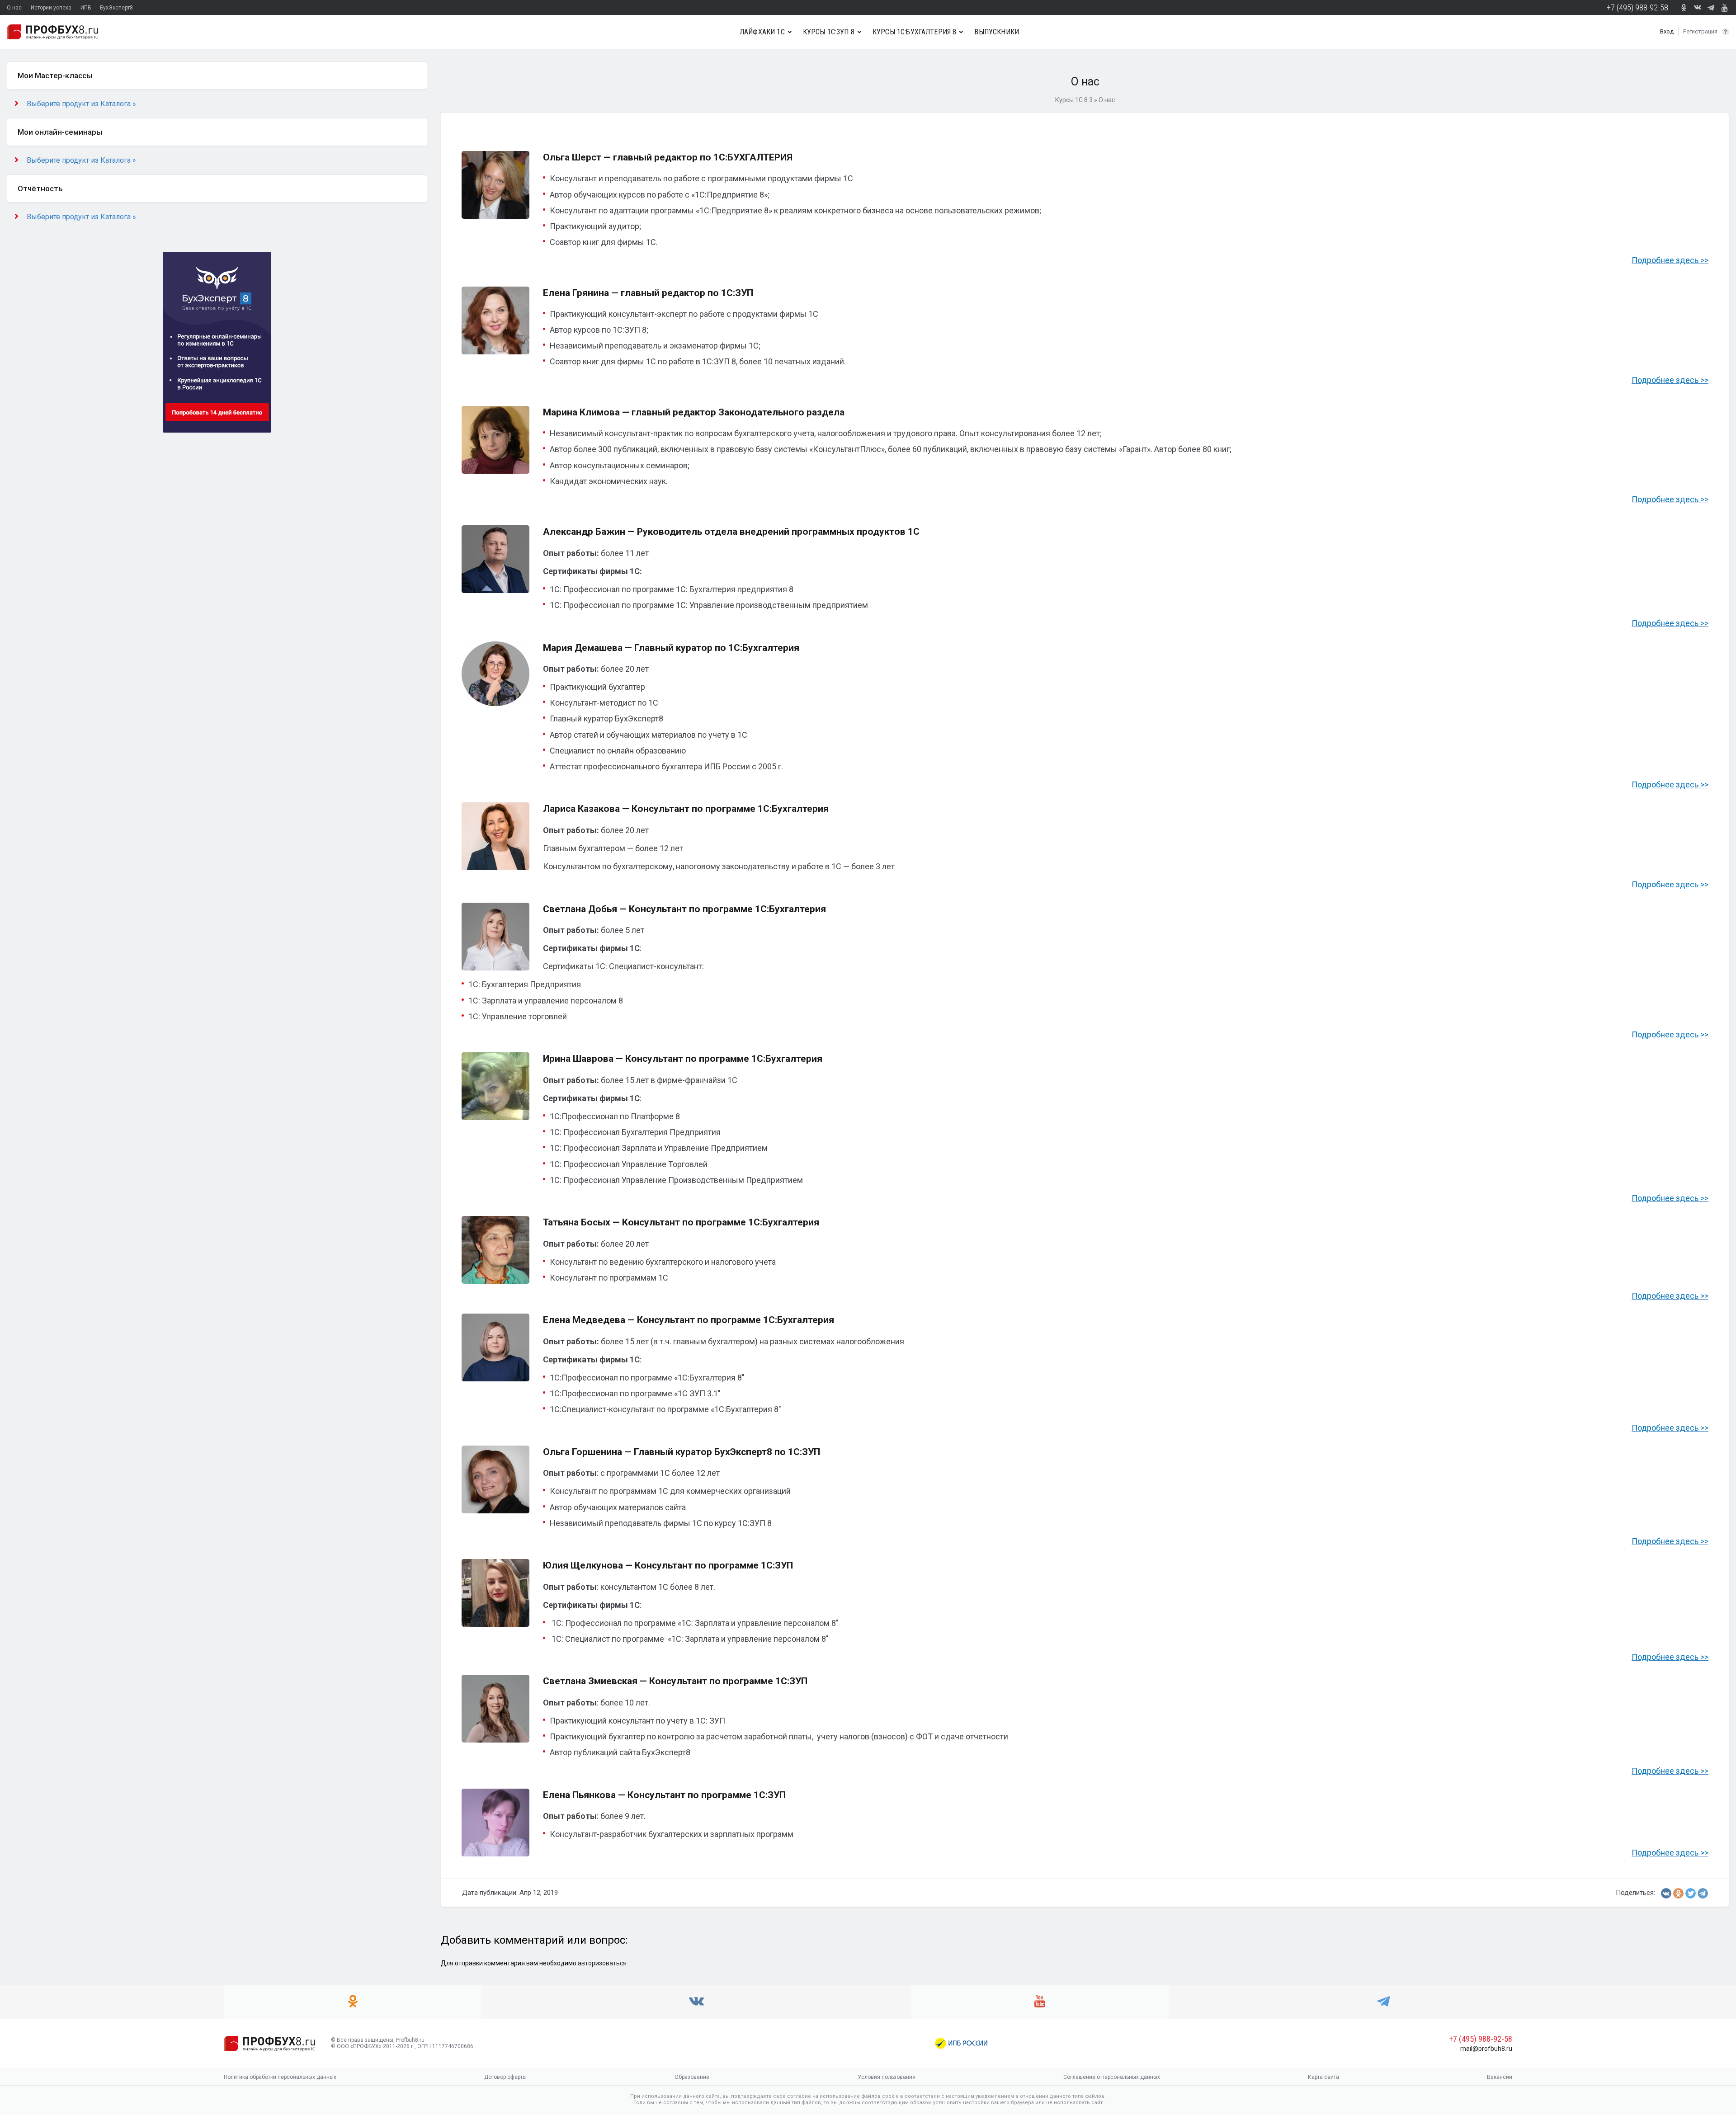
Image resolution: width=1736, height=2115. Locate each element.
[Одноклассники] (1678, 1893)
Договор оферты (505, 2077)
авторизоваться (602, 1963)
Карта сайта (1323, 2077)
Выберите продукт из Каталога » (81, 104)
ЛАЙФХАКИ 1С (762, 32)
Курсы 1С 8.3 (1074, 100)
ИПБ (86, 8)
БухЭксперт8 (116, 8)
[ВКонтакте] (1666, 1893)
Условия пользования (887, 2077)
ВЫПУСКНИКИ (997, 32)
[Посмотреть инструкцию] (1726, 32)
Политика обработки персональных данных (280, 2077)
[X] (1691, 1893)
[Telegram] (1703, 1893)
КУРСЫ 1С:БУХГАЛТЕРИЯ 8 (915, 32)
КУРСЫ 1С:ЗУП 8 (829, 32)
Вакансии (1500, 2077)
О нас (14, 8)
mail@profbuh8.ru (1486, 2049)
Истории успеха (51, 8)
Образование (692, 2077)
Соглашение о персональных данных (1112, 2077)
